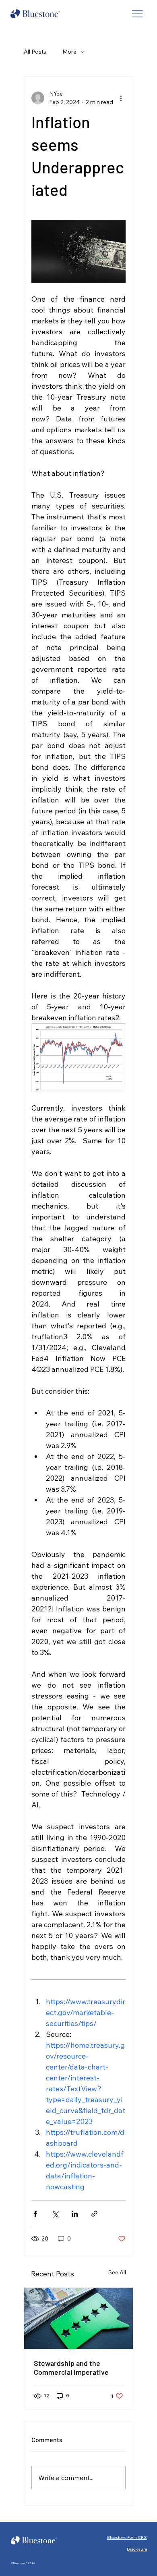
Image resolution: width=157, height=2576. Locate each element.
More (69, 52)
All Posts (35, 52)
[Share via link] (94, 2214)
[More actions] (121, 98)
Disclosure (137, 2549)
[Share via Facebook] (35, 2214)
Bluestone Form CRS (127, 2537)
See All (117, 2272)
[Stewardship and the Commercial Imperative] (78, 2318)
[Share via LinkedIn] (75, 2214)
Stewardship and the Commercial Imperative (71, 2368)
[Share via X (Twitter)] (55, 2214)
